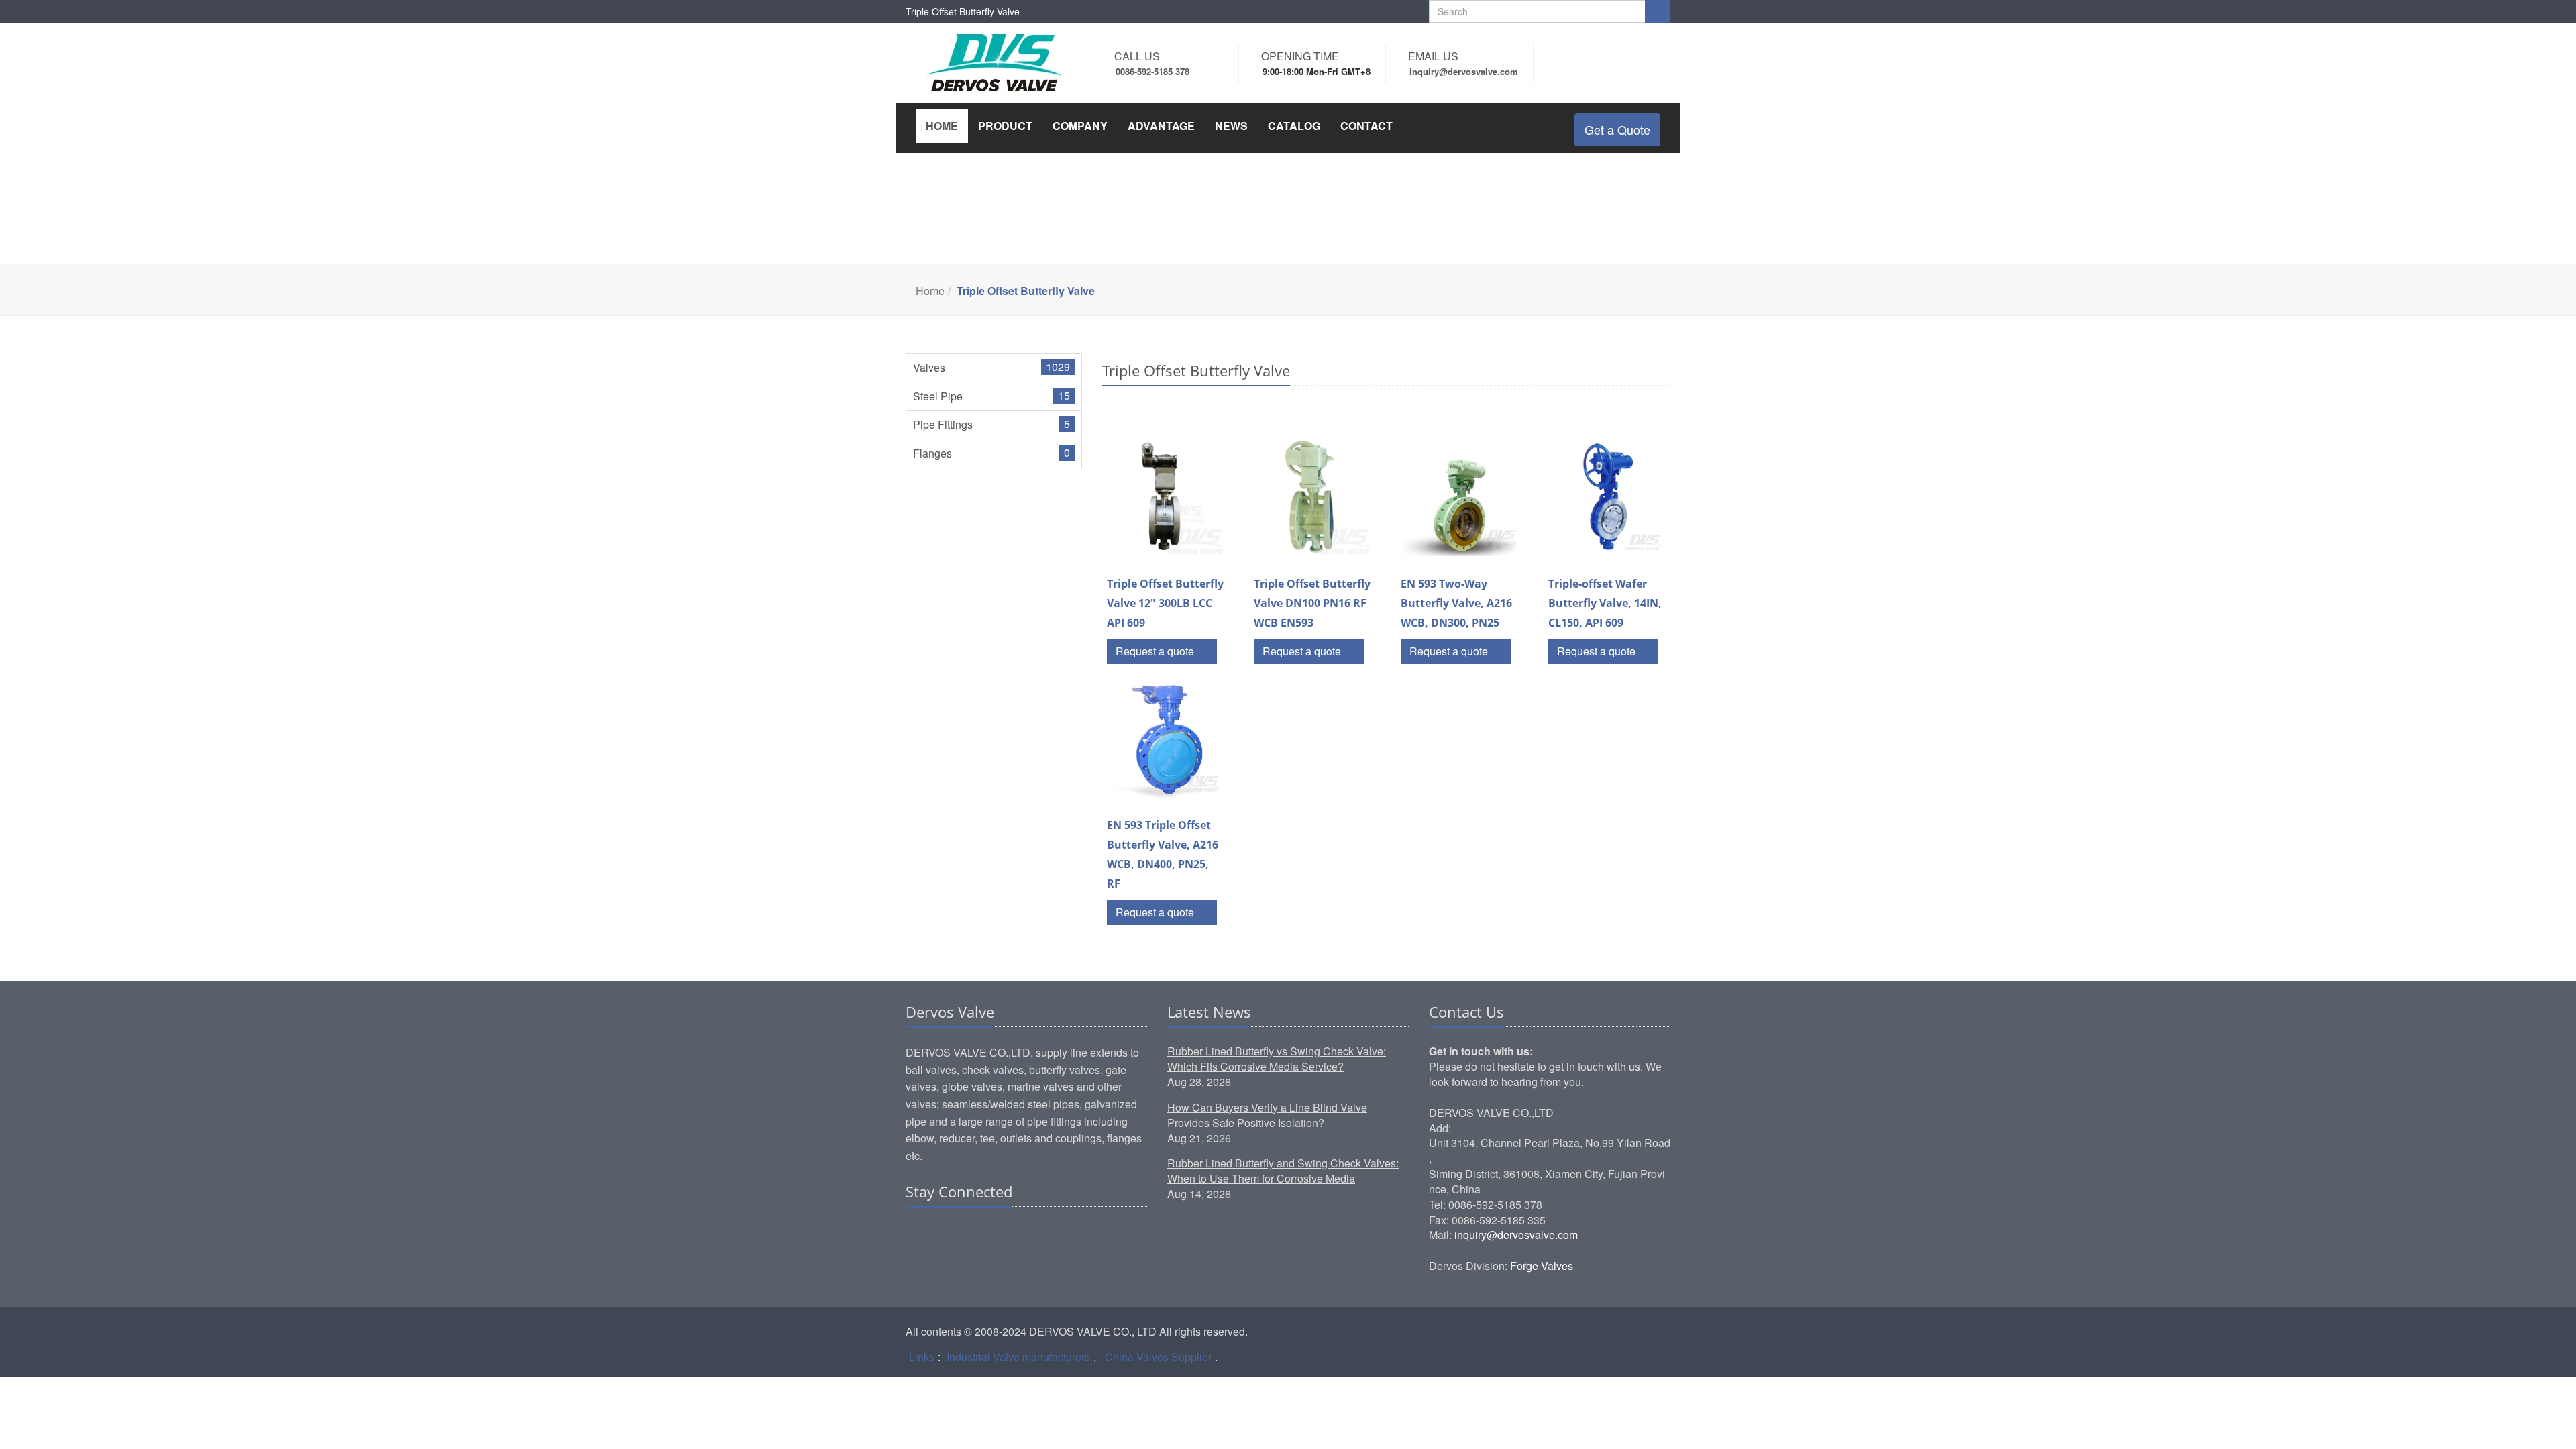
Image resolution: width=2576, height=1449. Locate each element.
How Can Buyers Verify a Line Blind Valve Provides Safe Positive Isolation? (1267, 1115)
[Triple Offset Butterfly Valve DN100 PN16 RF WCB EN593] (1312, 497)
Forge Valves (1542, 1266)
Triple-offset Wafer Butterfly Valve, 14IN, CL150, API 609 (1605, 603)
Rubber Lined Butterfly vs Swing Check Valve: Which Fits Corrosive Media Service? (1277, 1059)
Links (922, 1357)
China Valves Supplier (1158, 1357)
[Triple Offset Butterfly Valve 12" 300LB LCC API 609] (1166, 497)
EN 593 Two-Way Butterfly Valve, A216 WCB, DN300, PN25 (1456, 603)
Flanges (932, 453)
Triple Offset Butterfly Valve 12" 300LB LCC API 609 (1165, 603)
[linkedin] (917, 1233)
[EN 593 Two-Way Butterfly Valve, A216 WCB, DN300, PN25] (1459, 497)
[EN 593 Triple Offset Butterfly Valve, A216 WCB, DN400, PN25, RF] (1166, 739)
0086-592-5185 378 (1152, 71)
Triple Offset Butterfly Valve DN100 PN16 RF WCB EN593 (1312, 603)
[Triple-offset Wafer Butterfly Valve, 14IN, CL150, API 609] (1607, 497)
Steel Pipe (938, 396)
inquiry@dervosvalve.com (1516, 1235)
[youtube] (994, 1233)
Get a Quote (1617, 129)
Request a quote (1156, 651)
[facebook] (943, 1233)
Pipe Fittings (943, 424)
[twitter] (968, 1233)
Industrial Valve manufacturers (1018, 1357)
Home (930, 291)
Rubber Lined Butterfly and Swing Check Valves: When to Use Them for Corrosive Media (1283, 1171)
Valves (929, 367)
